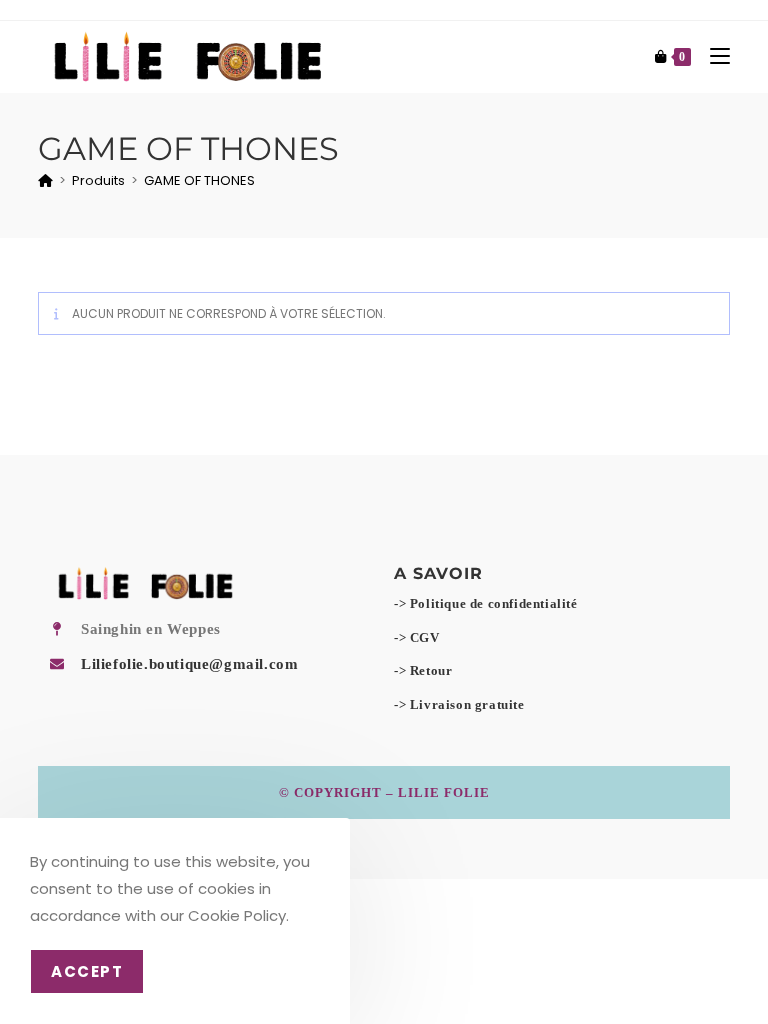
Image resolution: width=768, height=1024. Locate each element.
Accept (87, 971)
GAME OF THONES (199, 180)
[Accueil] (45, 180)
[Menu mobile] (712, 56)
